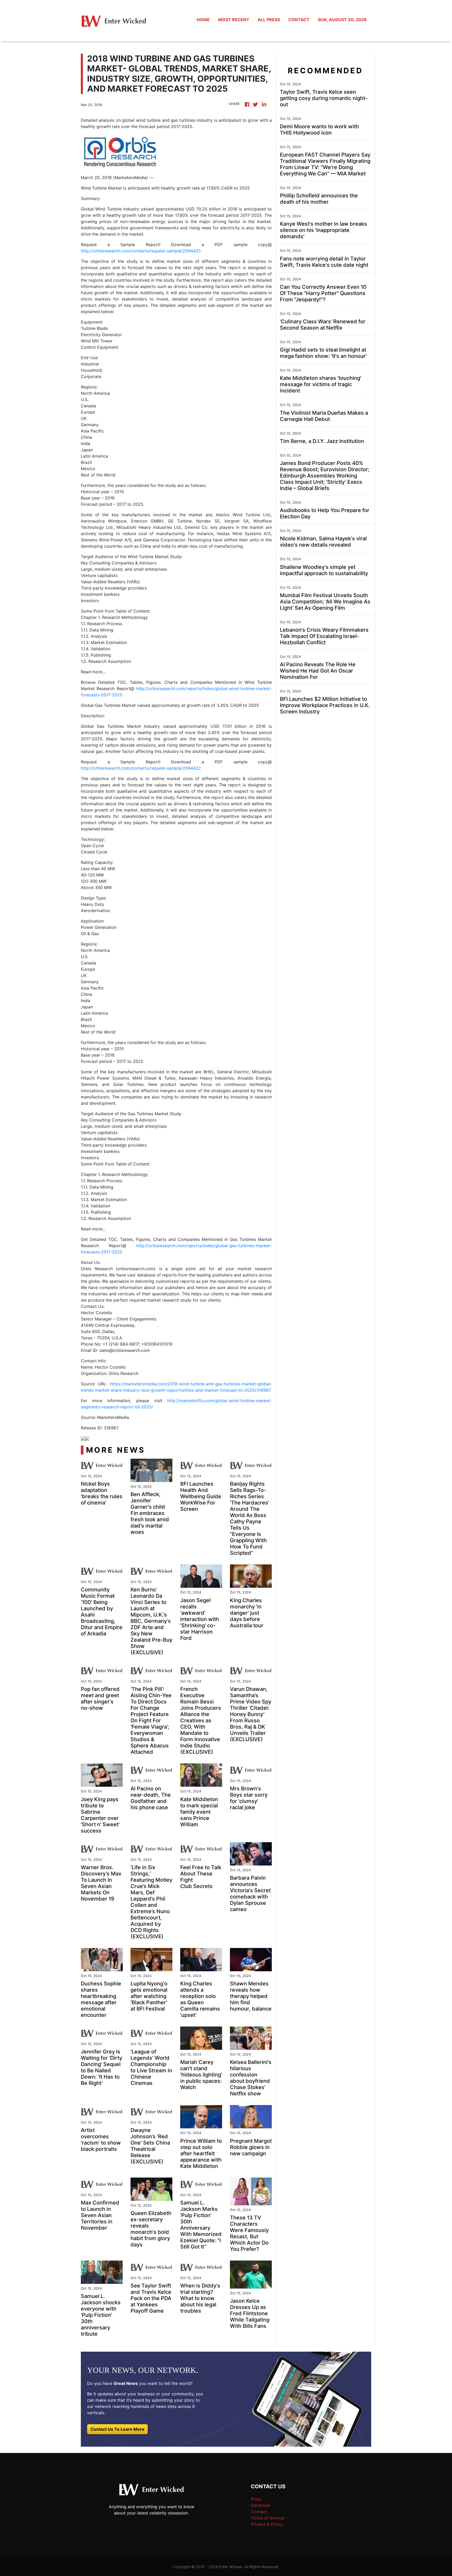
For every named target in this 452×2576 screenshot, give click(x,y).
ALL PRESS (269, 20)
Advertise (260, 2505)
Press (256, 2499)
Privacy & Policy (267, 2524)
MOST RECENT (234, 20)
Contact (259, 2512)
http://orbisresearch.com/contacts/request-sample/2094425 (141, 251)
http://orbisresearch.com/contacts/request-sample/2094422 (141, 768)
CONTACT (299, 20)
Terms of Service (268, 2518)
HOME (203, 20)
